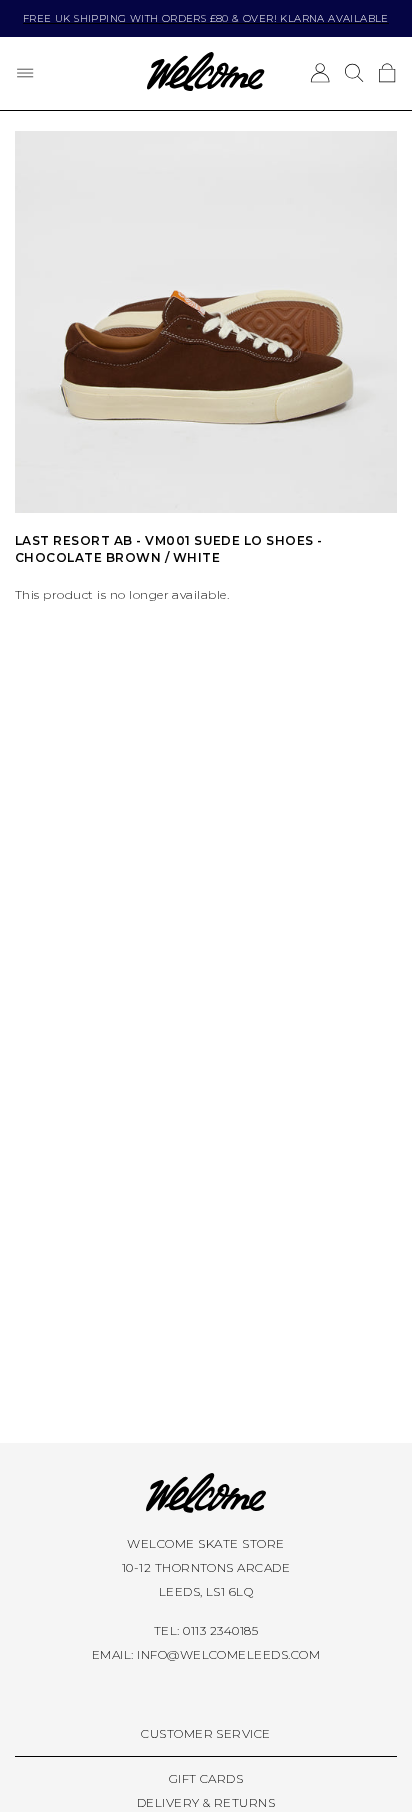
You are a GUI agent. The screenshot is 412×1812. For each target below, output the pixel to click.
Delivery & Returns (206, 1802)
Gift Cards (206, 1778)
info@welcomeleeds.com (228, 1654)
